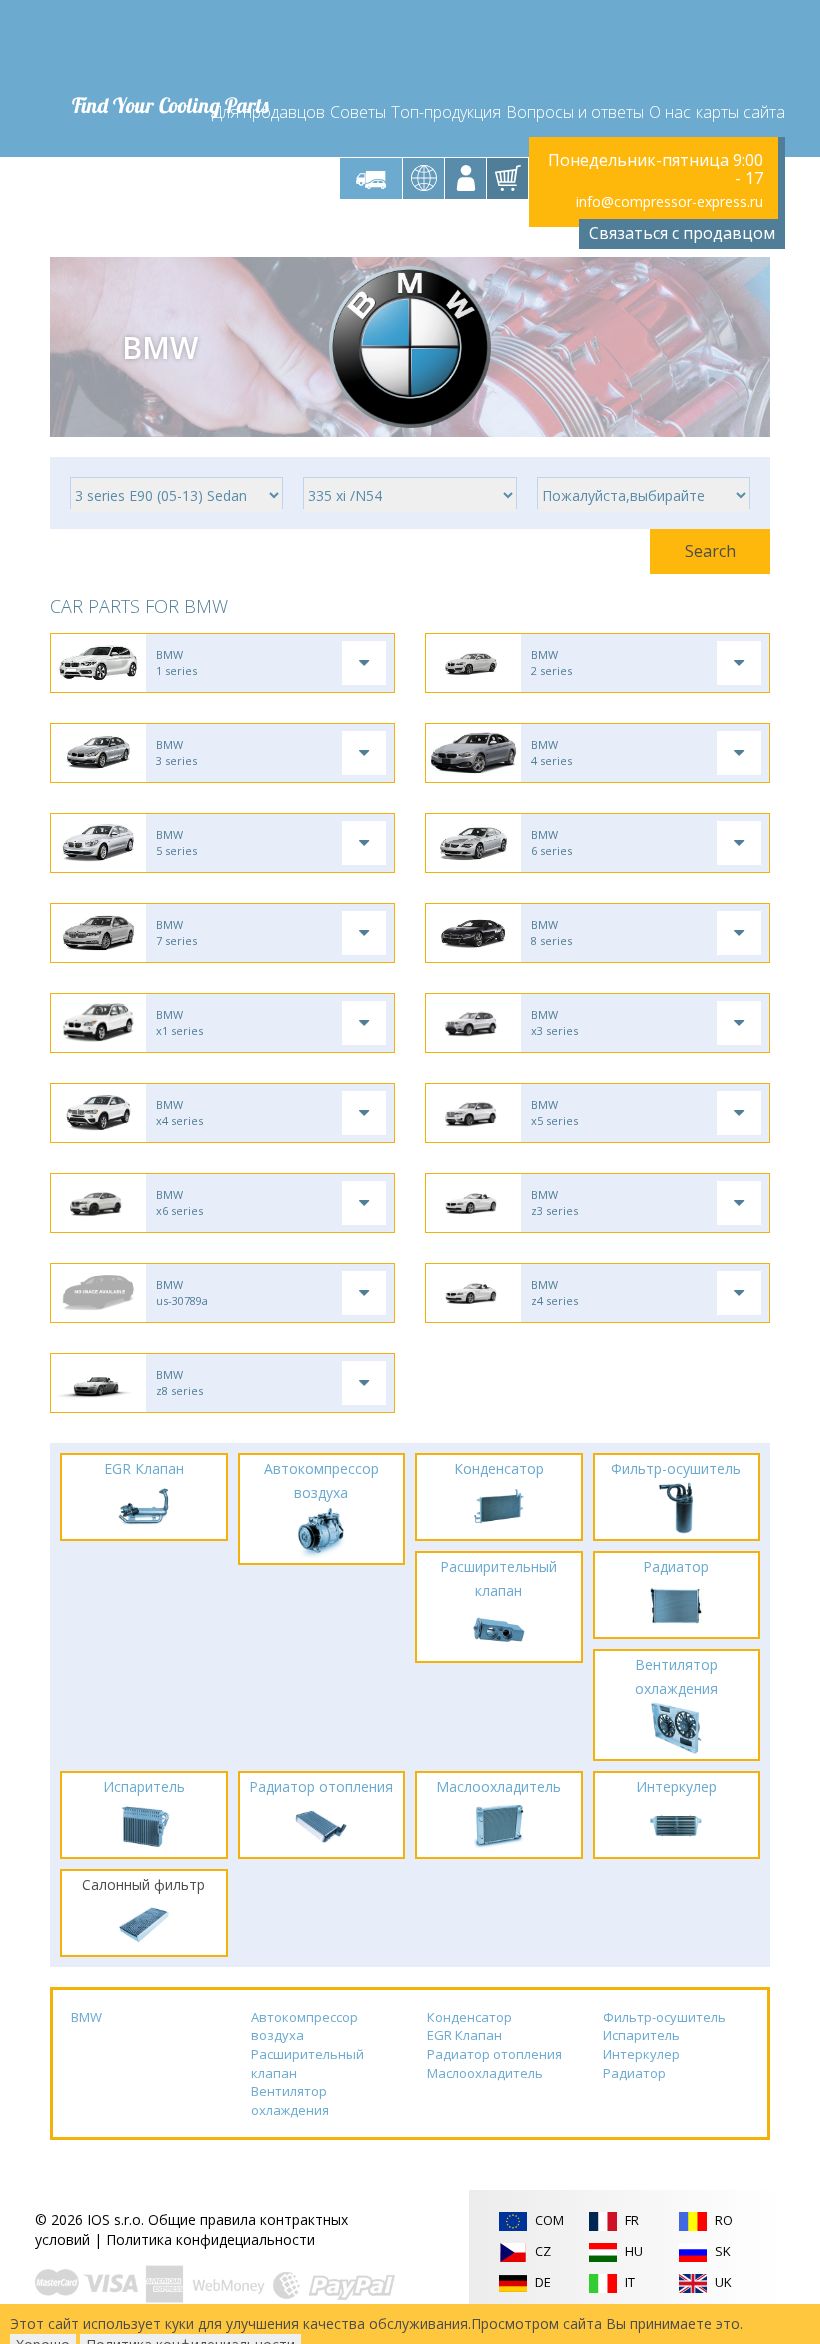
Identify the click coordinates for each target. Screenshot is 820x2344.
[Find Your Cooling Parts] (169, 46)
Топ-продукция (446, 112)
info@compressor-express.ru (669, 201)
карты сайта (740, 112)
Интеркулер (641, 2054)
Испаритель (641, 2035)
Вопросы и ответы (575, 112)
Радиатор (634, 2073)
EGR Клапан (464, 2035)
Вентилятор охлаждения (290, 2100)
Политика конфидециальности (210, 2239)
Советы (358, 112)
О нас (670, 112)
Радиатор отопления (494, 2054)
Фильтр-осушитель (664, 2017)
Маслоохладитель (485, 2073)
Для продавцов (268, 112)
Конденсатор (469, 2017)
